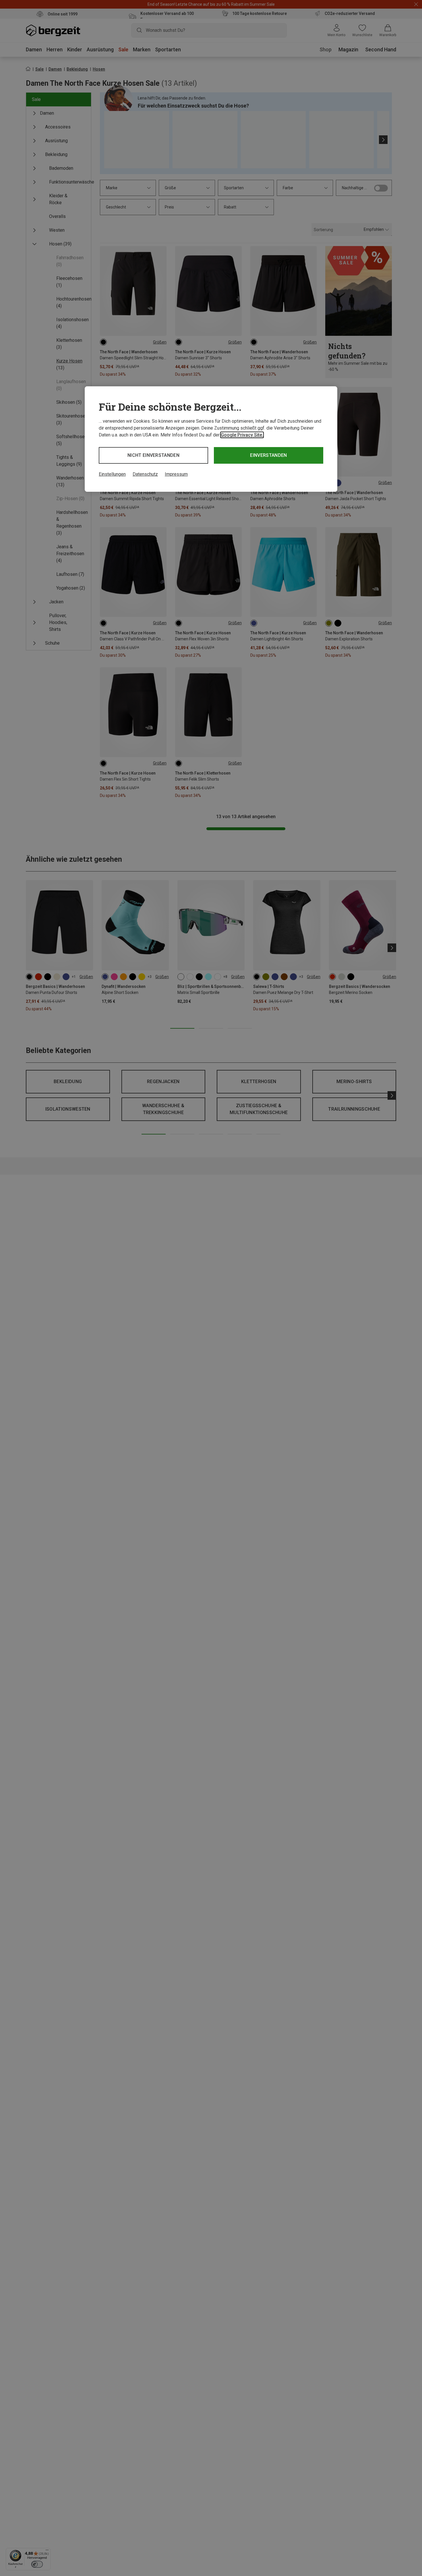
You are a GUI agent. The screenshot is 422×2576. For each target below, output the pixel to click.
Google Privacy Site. (242, 435)
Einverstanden (268, 455)
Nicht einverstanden (153, 455)
